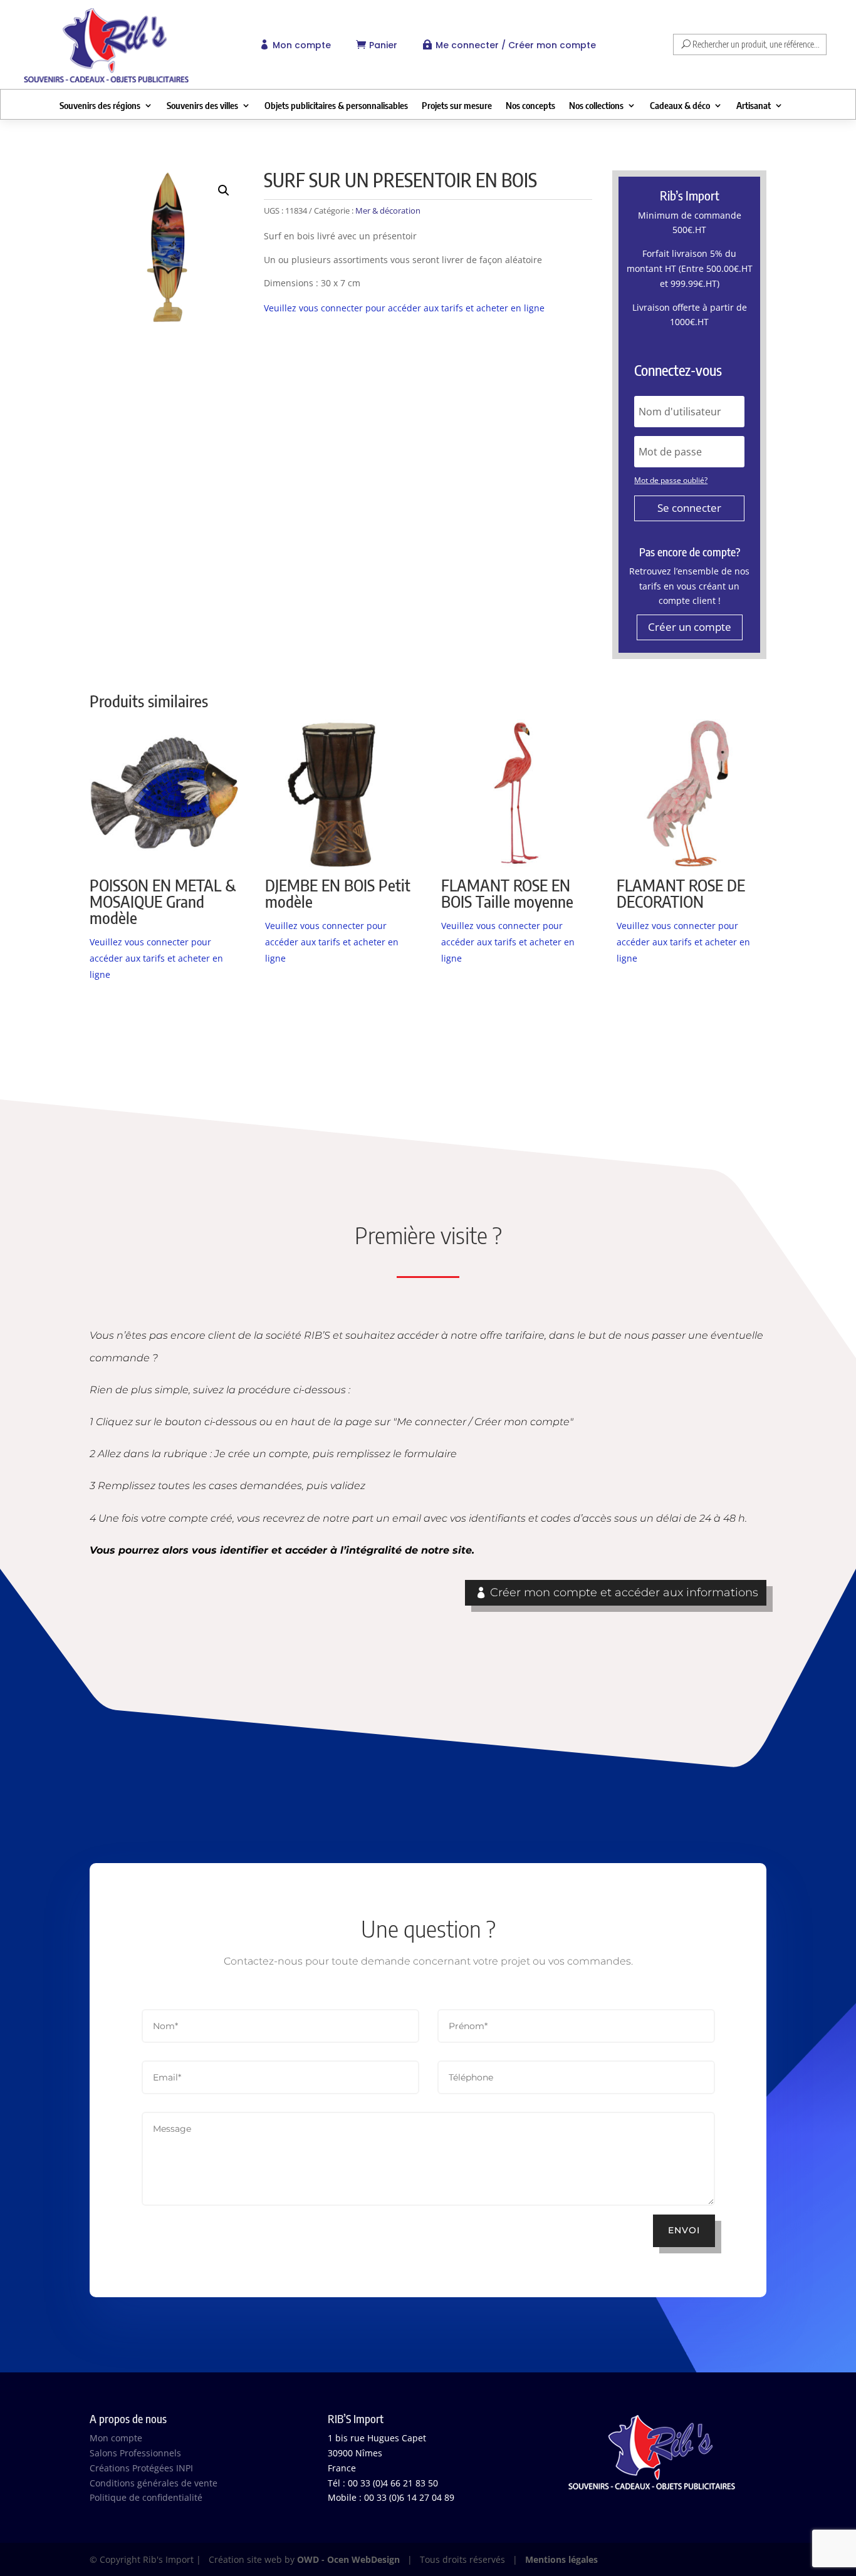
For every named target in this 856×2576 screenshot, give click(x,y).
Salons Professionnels (135, 2453)
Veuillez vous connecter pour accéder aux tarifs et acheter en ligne (404, 308)
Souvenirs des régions (100, 106)
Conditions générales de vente (154, 2483)
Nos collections (596, 106)
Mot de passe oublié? (671, 480)
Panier (383, 45)
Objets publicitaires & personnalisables (336, 106)
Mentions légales (561, 2559)
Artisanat (754, 106)
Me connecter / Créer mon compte (516, 45)
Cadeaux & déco (680, 106)
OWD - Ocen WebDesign (348, 2559)
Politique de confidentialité (146, 2497)
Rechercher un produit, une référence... (756, 44)
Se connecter (689, 508)
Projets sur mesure (457, 106)
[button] (224, 190)
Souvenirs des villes (202, 106)
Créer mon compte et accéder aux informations (624, 1592)
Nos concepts (530, 106)
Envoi (684, 2230)
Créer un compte (690, 627)
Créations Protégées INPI (141, 2468)
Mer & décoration (388, 210)
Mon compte (302, 45)
